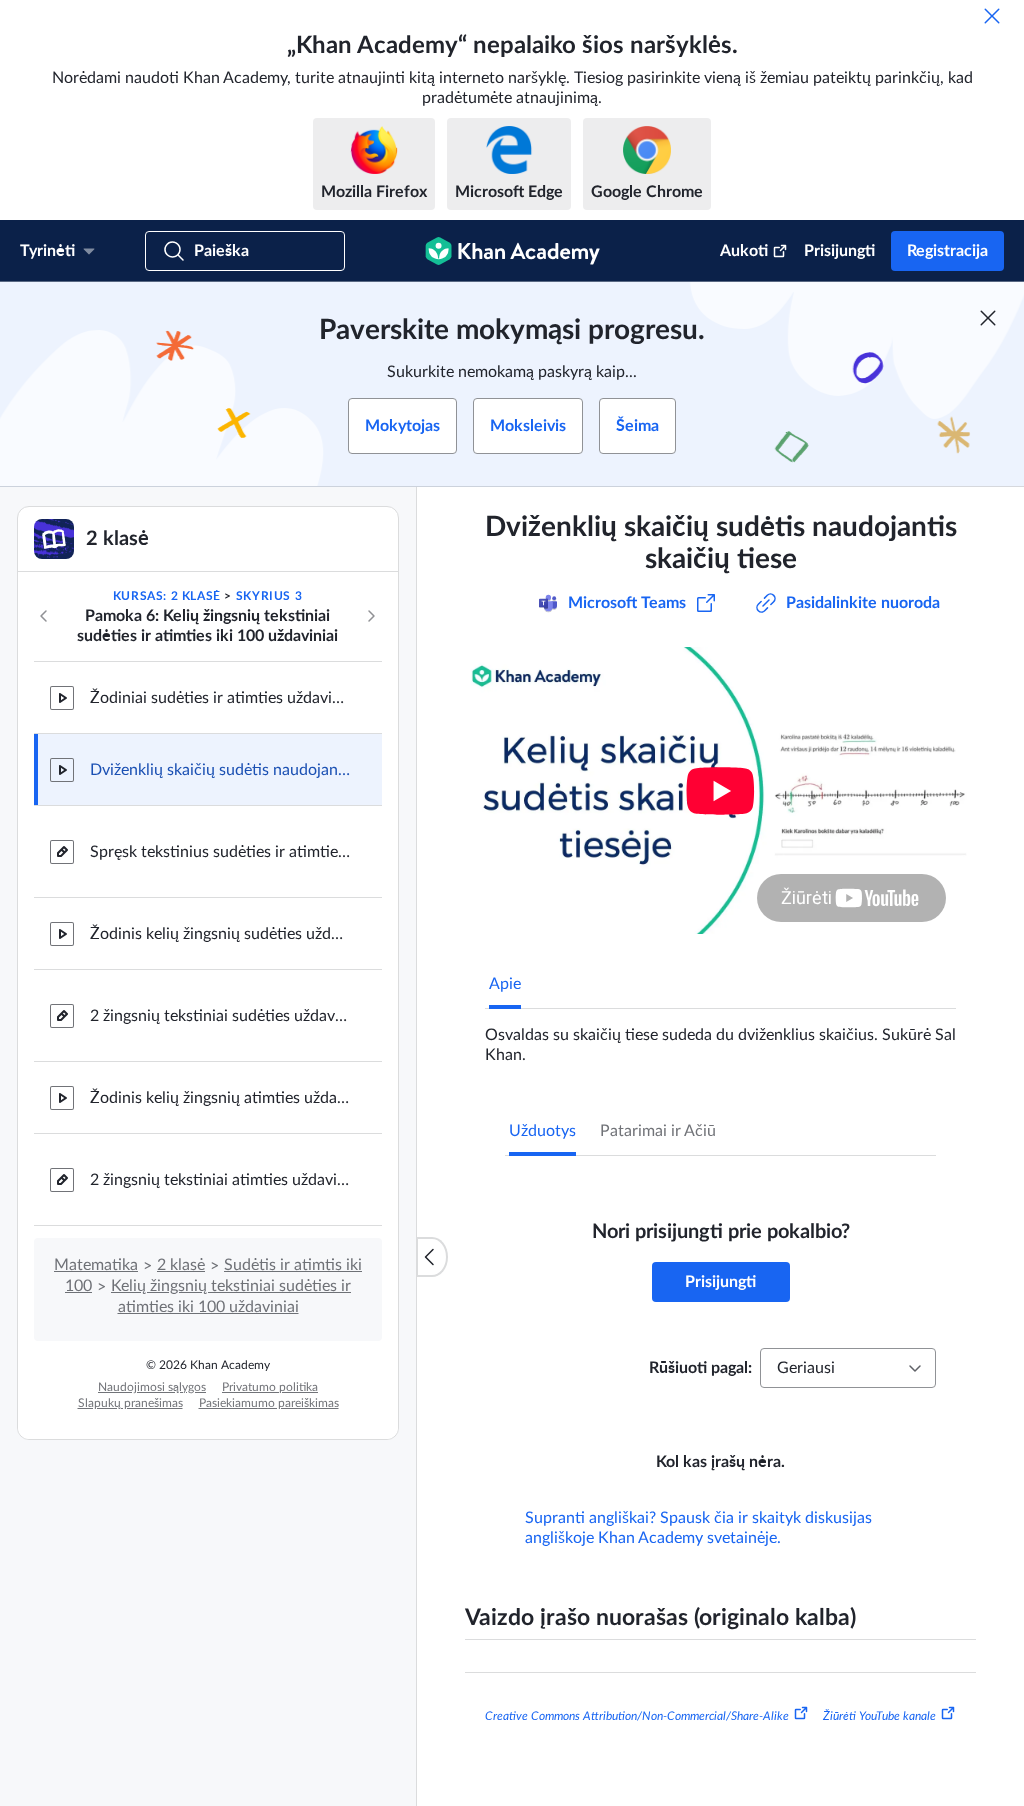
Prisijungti (839, 251)
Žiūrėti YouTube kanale (879, 1716)
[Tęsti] (371, 616)
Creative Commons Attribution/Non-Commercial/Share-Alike (637, 1716)
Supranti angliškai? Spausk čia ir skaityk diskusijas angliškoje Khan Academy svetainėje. (698, 1528)
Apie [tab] (505, 984)
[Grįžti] (44, 616)
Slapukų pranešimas (130, 1403)
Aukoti (744, 251)
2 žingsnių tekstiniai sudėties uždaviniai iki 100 (220, 1016)
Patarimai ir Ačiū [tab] (658, 1131)
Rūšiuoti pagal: (700, 1368)
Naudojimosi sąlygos (152, 1387)
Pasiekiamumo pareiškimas (269, 1403)
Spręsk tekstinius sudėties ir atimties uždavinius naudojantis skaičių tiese (220, 852)
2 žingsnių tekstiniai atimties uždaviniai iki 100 (220, 1180)
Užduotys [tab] (542, 1131)
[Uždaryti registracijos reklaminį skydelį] (988, 318)
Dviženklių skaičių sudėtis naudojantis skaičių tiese (220, 770)
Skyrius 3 (269, 596)
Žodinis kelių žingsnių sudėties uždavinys (220, 934)
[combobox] (848, 1368)
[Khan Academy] (512, 251)
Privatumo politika (270, 1387)
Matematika (96, 1265)
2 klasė (181, 1265)
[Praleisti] (992, 16)
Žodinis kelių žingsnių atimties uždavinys (220, 1098)
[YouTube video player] (720, 790)
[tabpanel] (720, 1037)
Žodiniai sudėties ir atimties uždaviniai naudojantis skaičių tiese (220, 698)
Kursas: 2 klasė (167, 596)
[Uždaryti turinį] (432, 1257)
